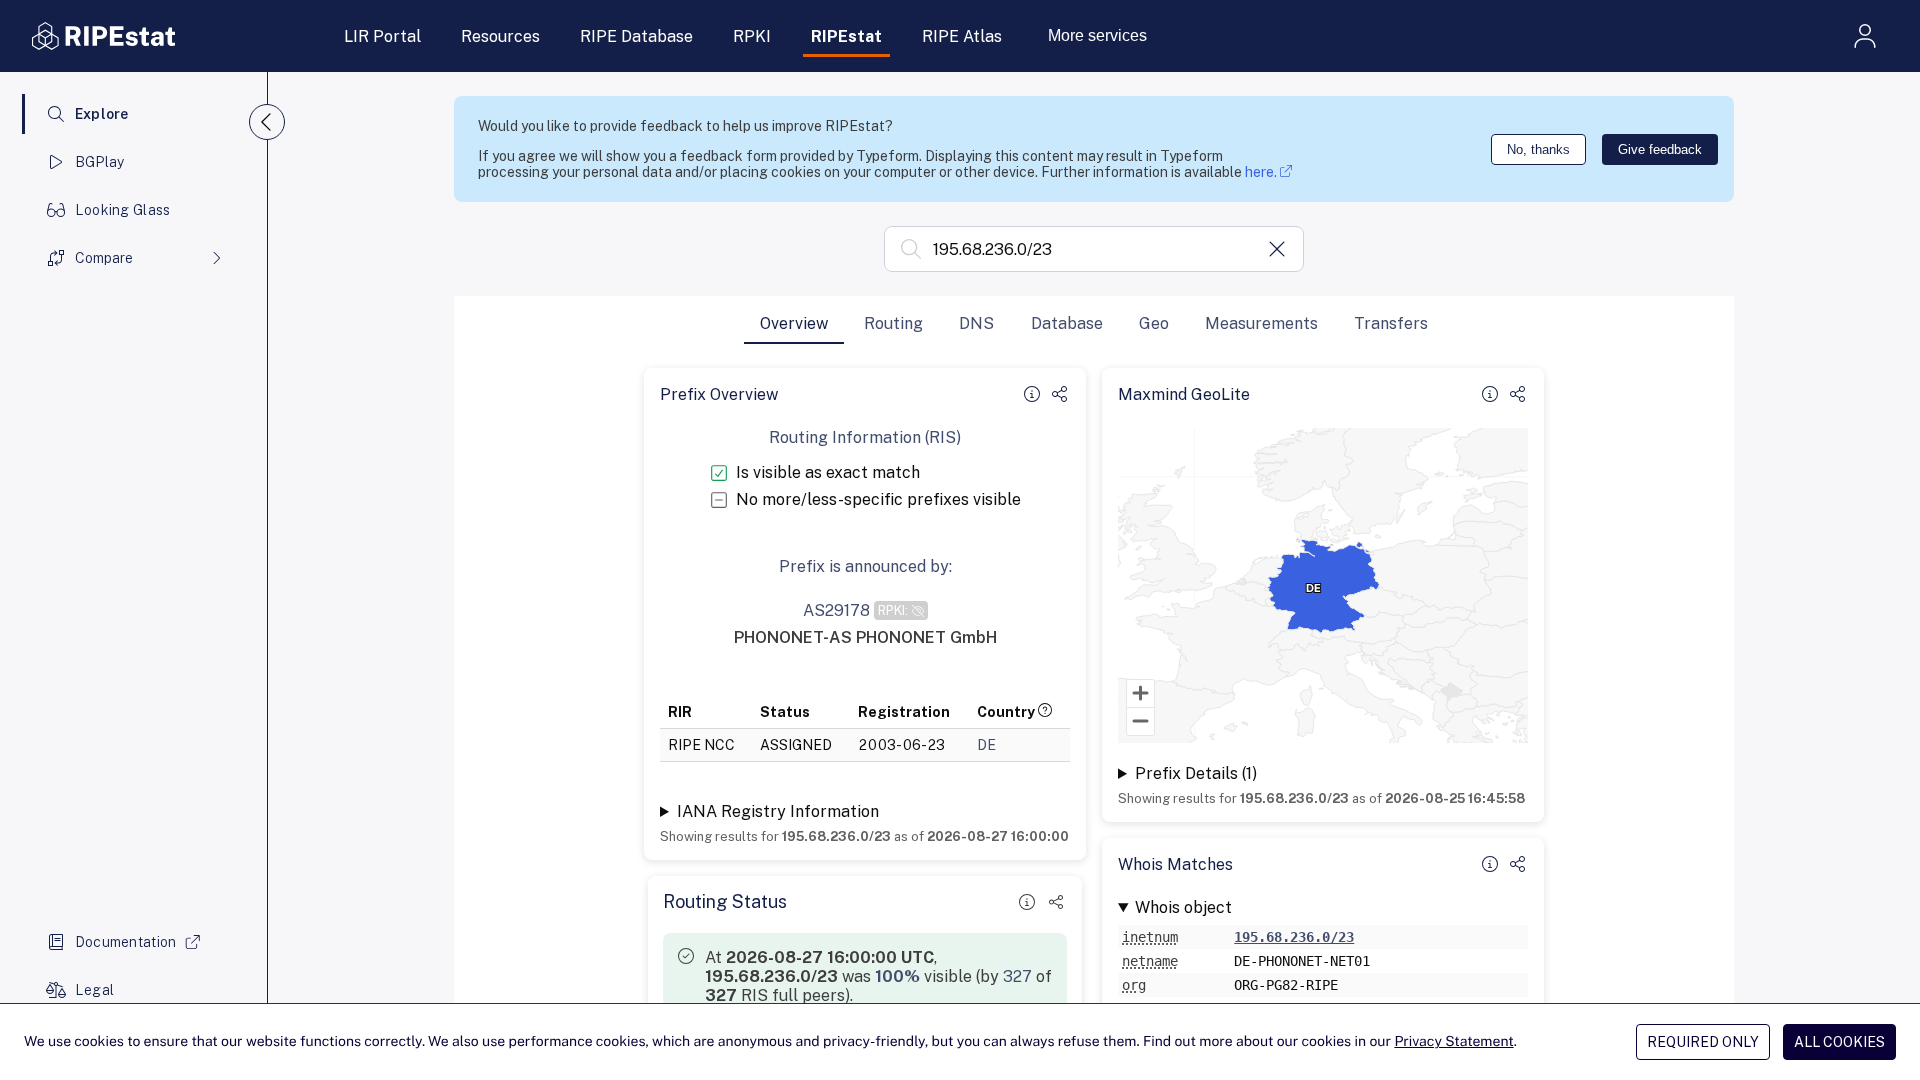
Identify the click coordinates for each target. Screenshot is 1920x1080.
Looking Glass (123, 210)
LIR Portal (382, 36)
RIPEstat (846, 36)
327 (1017, 976)
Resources (500, 36)
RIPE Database (636, 36)
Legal (94, 990)
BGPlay (100, 162)
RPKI (752, 36)
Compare (104, 258)
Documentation (126, 942)
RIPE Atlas (962, 36)
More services (1097, 35)
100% (897, 976)
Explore (102, 114)
